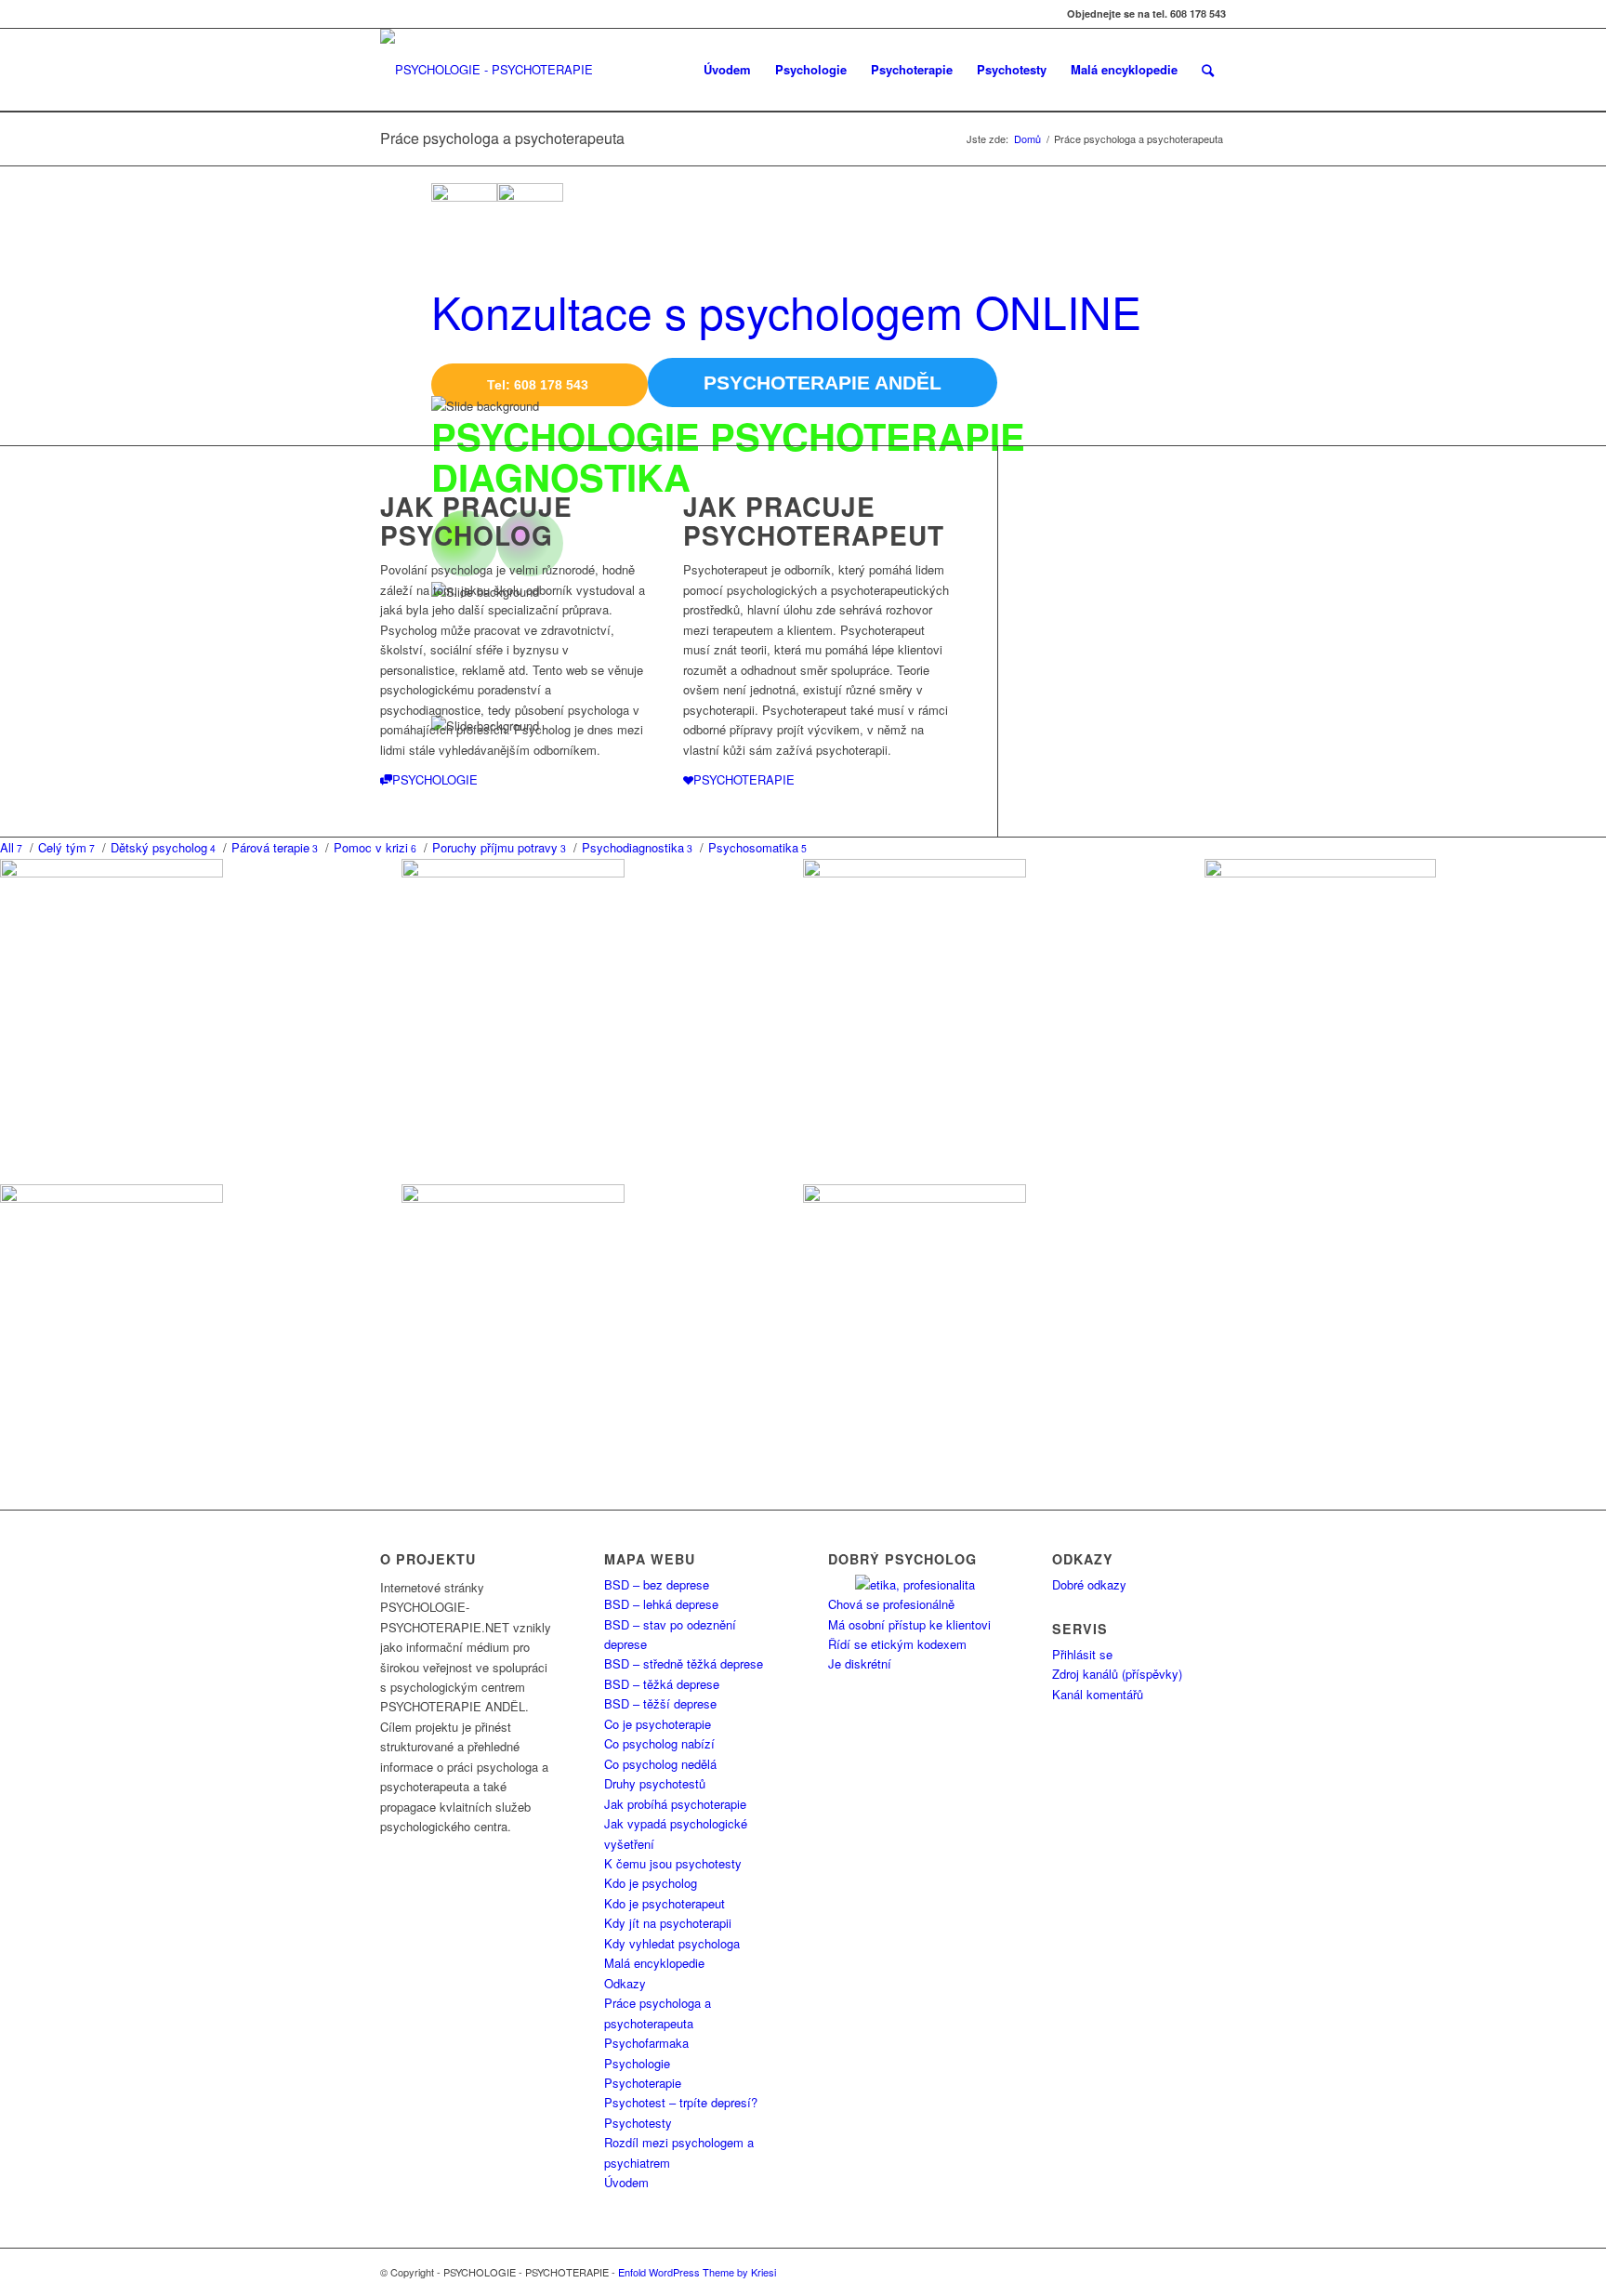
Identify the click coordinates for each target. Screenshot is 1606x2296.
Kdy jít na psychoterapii (668, 1923)
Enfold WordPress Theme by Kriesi (697, 2272)
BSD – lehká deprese (661, 1604)
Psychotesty (638, 2123)
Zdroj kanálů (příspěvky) (1117, 1674)
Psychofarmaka (646, 2043)
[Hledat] (1208, 70)
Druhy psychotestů (655, 1783)
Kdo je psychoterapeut (665, 1903)
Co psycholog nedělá (660, 1764)
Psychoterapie (643, 2083)
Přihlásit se (1082, 1654)
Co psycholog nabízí (659, 1743)
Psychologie (637, 2063)
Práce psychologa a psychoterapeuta (502, 138)
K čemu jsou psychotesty (673, 1863)
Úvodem (626, 2182)
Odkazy (625, 1983)
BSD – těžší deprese (660, 1703)
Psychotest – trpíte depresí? (681, 2102)
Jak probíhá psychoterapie (675, 1804)
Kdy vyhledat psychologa (672, 1943)
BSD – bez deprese (657, 1584)
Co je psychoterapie (658, 1724)
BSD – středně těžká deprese (684, 1663)
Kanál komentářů (1098, 1694)
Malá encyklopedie (654, 1963)
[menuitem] (727, 70)
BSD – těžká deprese (662, 1684)
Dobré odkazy (1089, 1584)
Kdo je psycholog (651, 1883)
